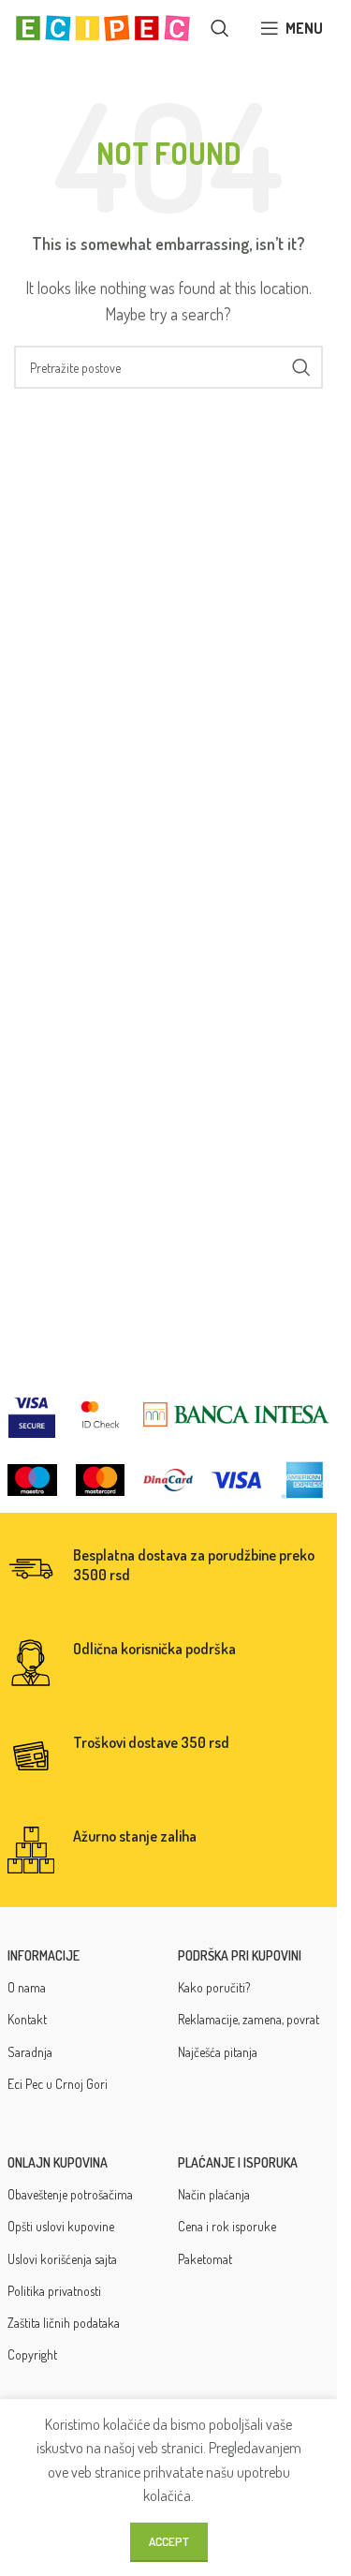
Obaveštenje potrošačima (70, 2194)
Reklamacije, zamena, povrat (249, 2019)
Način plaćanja (214, 2194)
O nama (27, 1987)
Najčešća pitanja (218, 2052)
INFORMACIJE (44, 1955)
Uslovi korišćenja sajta (62, 2259)
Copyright (32, 2354)
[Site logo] (103, 26)
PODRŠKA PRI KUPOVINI (240, 1955)
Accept (169, 2541)
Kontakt (27, 2019)
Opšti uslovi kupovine (61, 2226)
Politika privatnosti (54, 2291)
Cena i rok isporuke (227, 2226)
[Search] (220, 28)
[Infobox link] (169, 1569)
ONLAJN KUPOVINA (58, 2162)
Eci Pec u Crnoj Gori (58, 2084)
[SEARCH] (301, 367)
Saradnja (30, 2052)
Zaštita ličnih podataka (64, 2323)
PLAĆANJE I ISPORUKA (238, 2162)
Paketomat (205, 2259)
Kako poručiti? (214, 1987)
